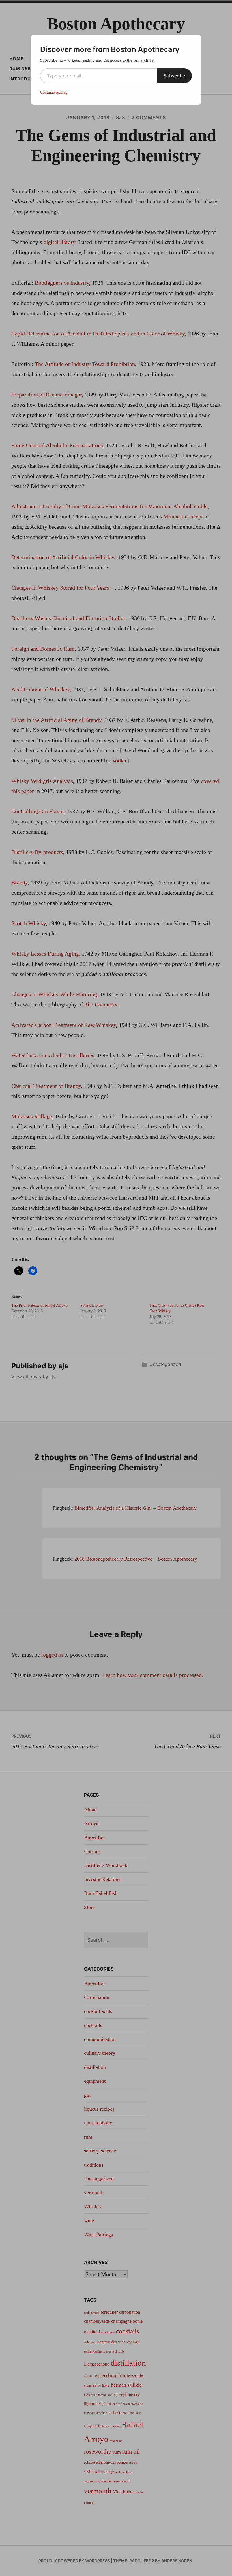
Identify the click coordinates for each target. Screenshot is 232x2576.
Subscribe (174, 76)
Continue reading (54, 92)
